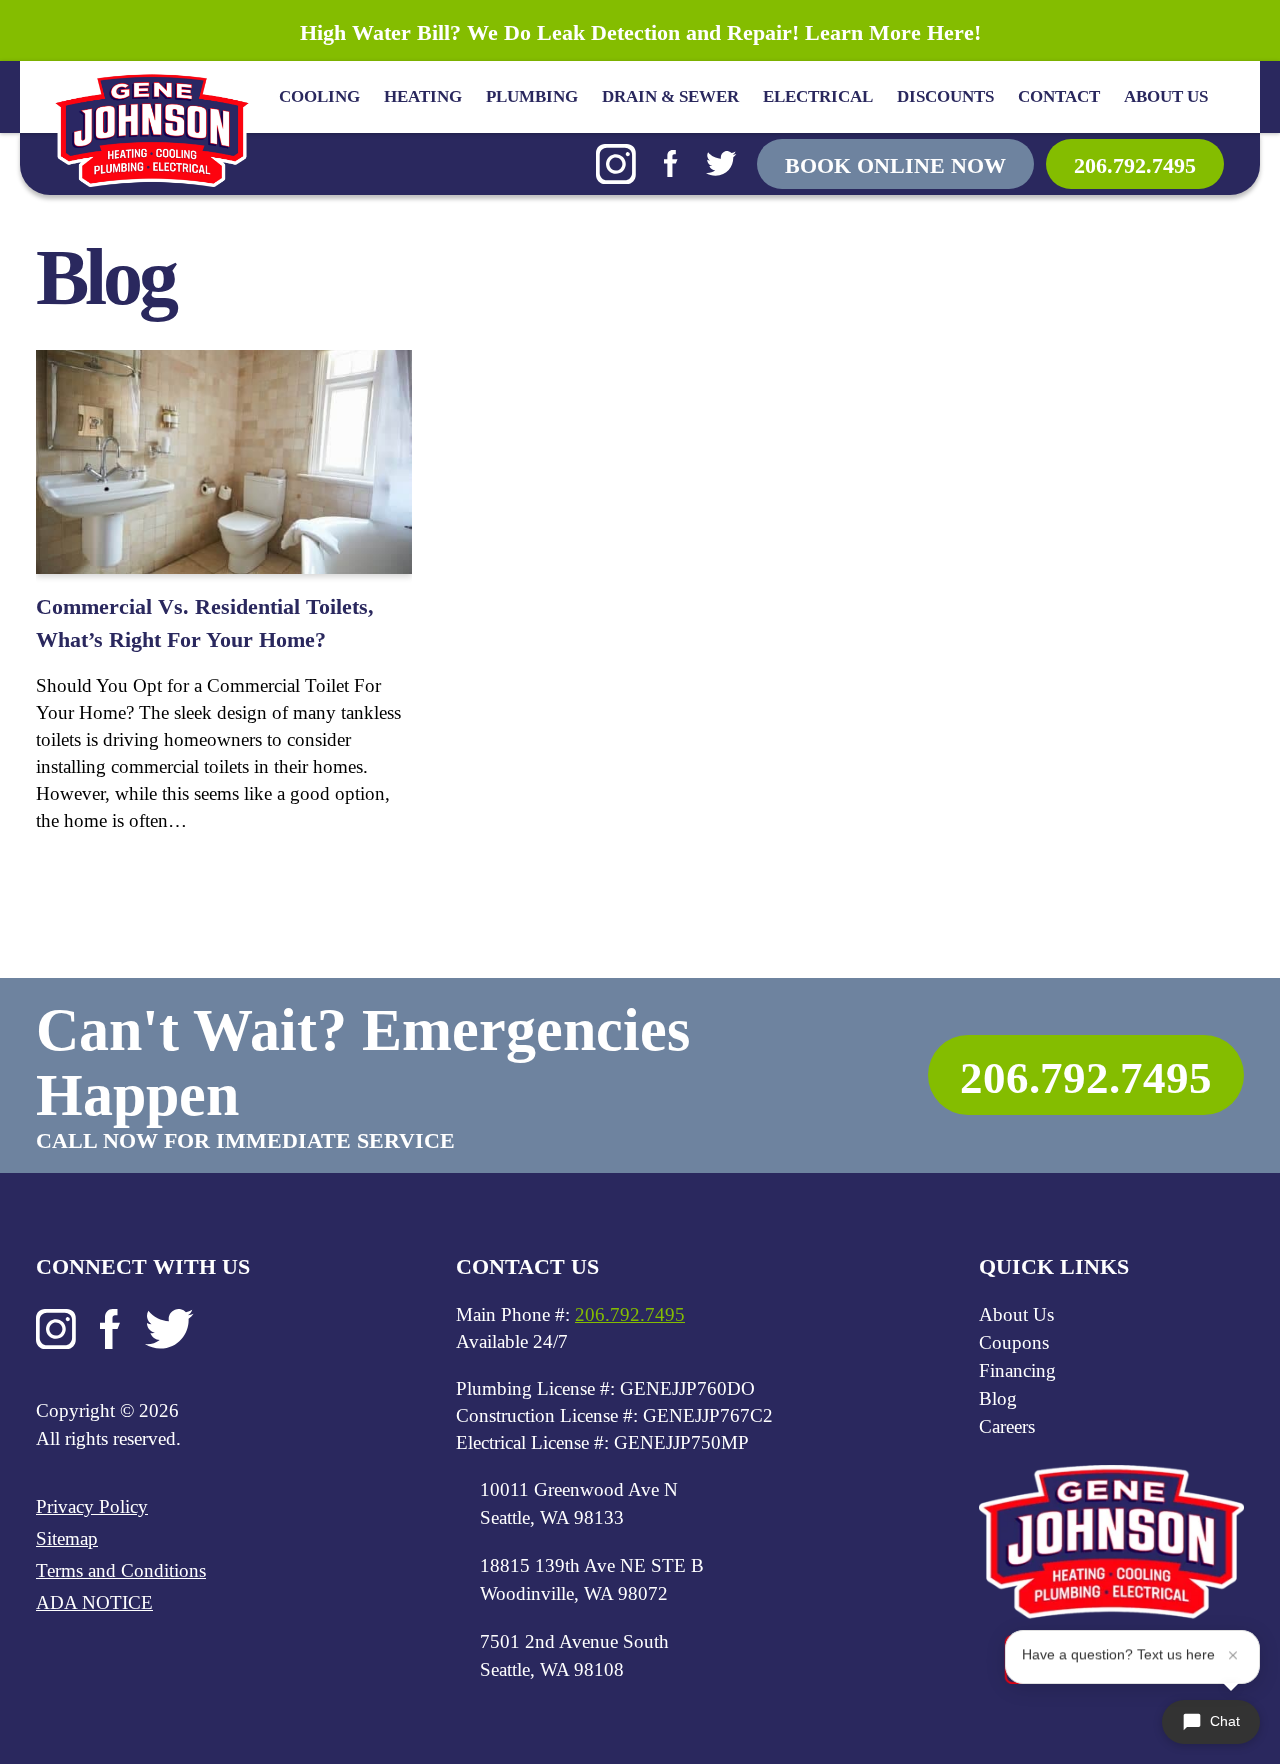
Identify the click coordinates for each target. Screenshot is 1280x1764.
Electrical (818, 96)
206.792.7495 (1135, 165)
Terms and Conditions (121, 1570)
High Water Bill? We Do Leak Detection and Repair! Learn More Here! (640, 32)
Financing (1017, 1370)
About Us (1166, 96)
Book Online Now (895, 165)
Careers (1007, 1426)
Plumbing (532, 96)
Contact (1059, 96)
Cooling (319, 96)
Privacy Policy (92, 1506)
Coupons (1014, 1342)
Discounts (945, 96)
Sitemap (67, 1538)
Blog (998, 1398)
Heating (423, 96)
